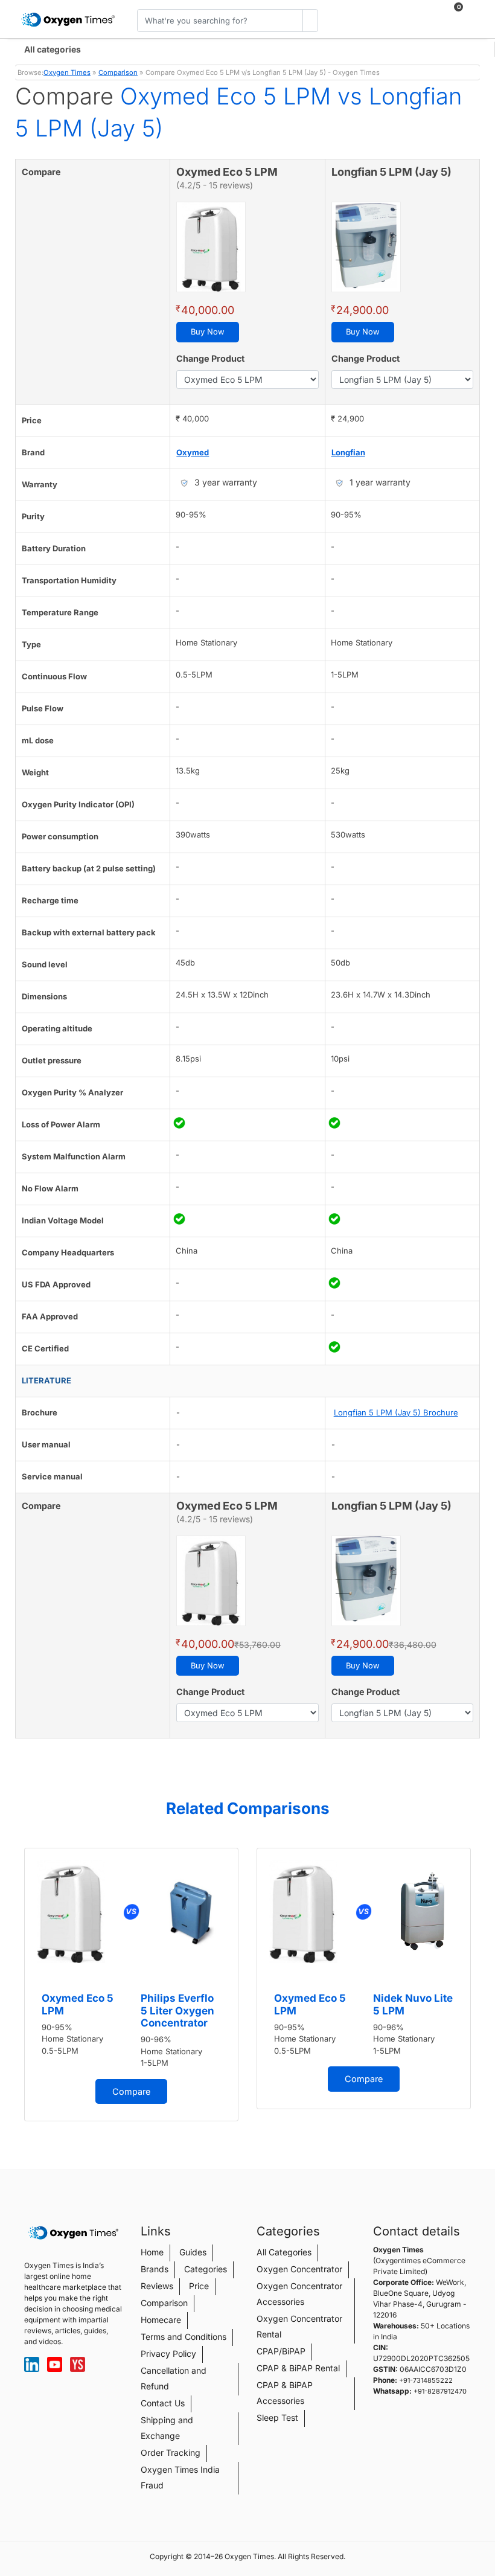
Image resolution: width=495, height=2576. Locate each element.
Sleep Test (277, 2417)
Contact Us (163, 2403)
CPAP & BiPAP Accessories (285, 2393)
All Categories (284, 2252)
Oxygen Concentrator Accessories (299, 2294)
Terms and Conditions (184, 2337)
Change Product (210, 358)
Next (477, 1989)
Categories (206, 2269)
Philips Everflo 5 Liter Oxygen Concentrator (177, 2010)
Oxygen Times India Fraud (180, 2477)
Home (152, 2252)
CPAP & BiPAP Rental (298, 2368)
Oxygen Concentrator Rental (299, 2326)
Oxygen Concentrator (299, 2269)
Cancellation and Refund (174, 2378)
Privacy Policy (168, 2353)
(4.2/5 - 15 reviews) (215, 185)
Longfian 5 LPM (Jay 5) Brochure (396, 1412)
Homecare (161, 2320)
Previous (18, 1989)
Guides (193, 2252)
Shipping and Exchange (167, 2428)
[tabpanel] (131, 1985)
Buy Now (208, 332)
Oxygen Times (67, 72)
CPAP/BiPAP (281, 2351)
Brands (155, 2269)
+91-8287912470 (440, 2391)
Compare (131, 2091)
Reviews (157, 2286)
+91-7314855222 (426, 2380)
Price (199, 2286)
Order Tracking (171, 2453)
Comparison (118, 72)
